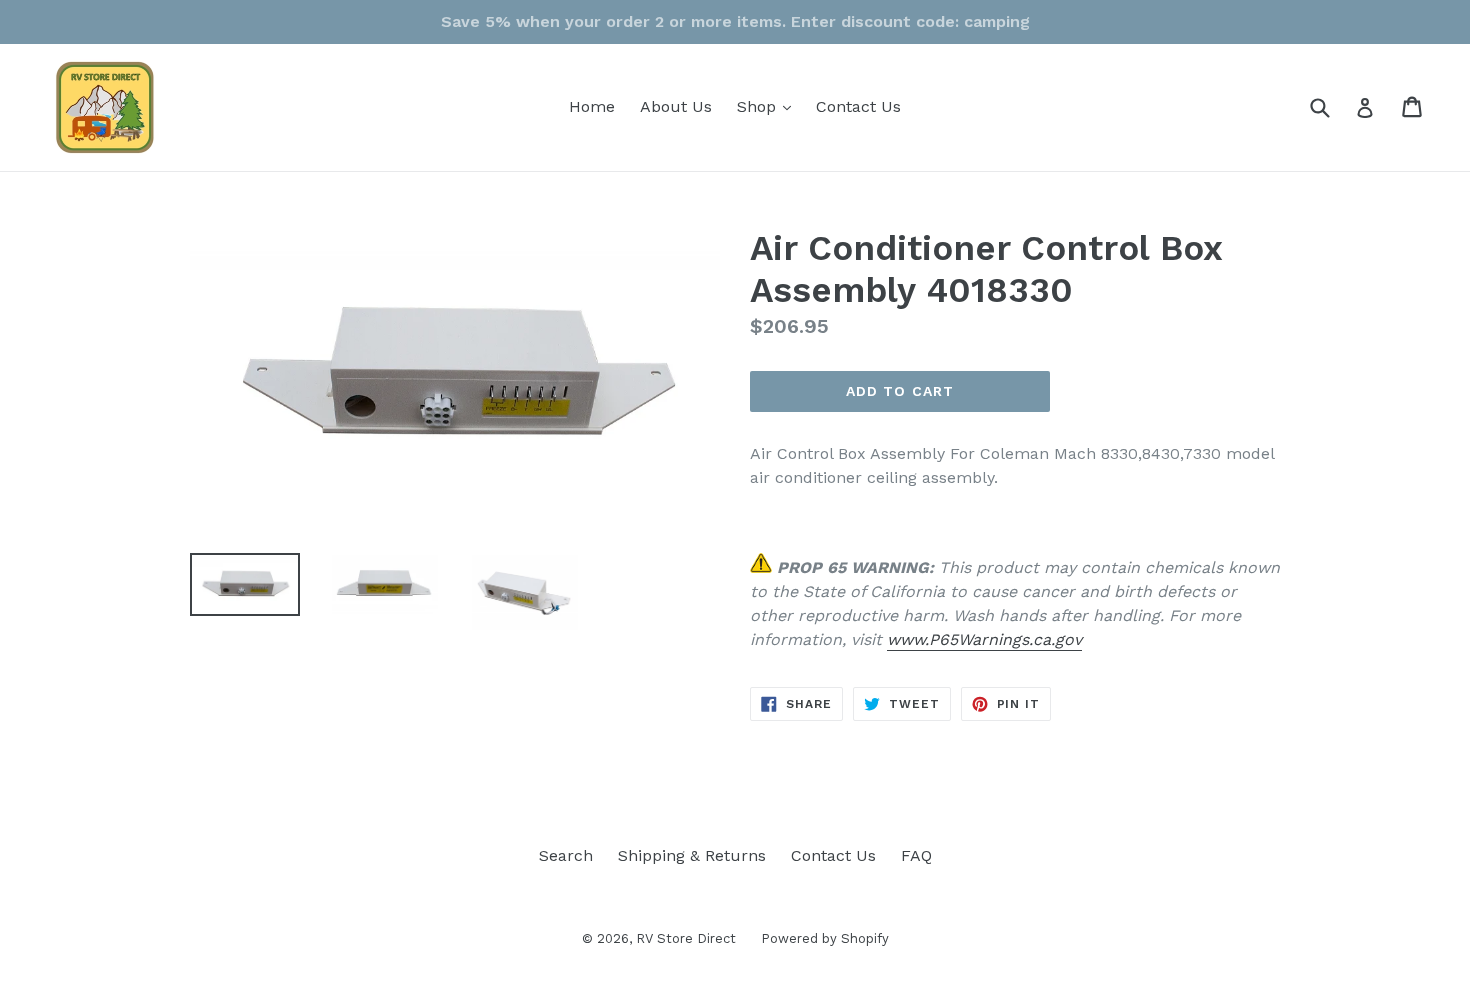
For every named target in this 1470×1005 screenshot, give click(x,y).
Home (592, 106)
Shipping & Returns (692, 855)
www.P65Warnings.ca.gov (984, 639)
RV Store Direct (686, 938)
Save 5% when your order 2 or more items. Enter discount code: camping (735, 21)
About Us (676, 106)
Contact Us (858, 106)
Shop (769, 106)
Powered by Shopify (825, 938)
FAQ (916, 855)
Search (566, 855)
